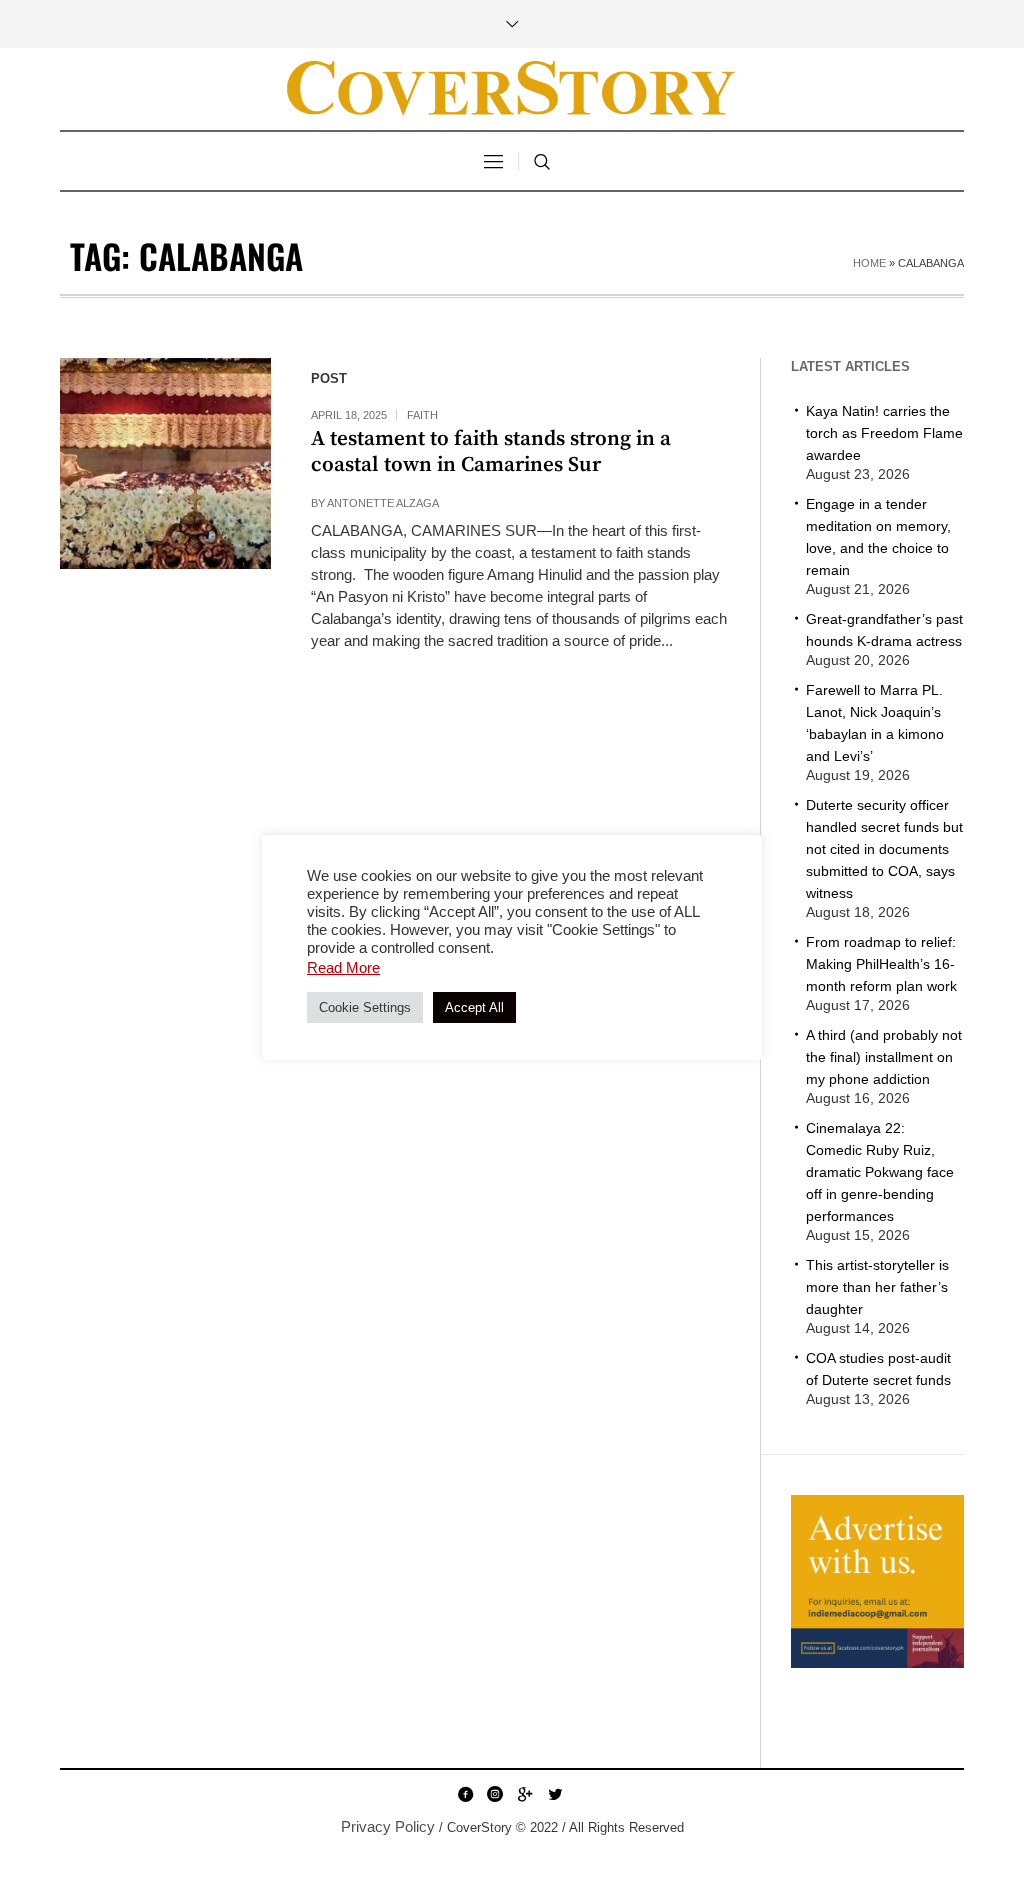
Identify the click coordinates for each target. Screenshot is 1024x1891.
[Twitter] (555, 1794)
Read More (343, 967)
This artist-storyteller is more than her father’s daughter (877, 1287)
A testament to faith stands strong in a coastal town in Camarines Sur (491, 452)
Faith (422, 415)
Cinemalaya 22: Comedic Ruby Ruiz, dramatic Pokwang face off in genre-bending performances (880, 1172)
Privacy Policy (388, 1826)
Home (869, 263)
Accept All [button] (474, 1007)
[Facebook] (465, 1794)
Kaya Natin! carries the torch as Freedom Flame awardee (884, 433)
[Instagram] (495, 1794)
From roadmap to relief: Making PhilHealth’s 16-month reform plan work (881, 964)
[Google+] (525, 1794)
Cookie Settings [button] (365, 1007)
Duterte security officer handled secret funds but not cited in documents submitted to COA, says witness (884, 849)
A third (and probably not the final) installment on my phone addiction (884, 1057)
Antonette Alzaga (383, 503)
